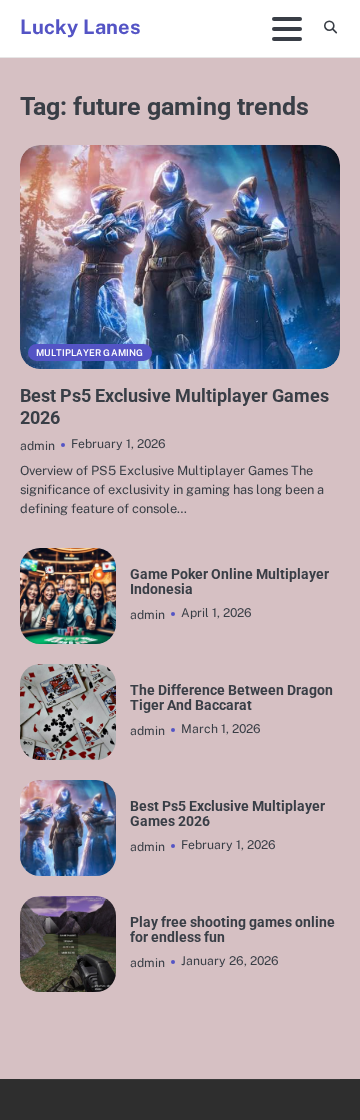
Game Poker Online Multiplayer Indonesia (229, 582)
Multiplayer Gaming (90, 352)
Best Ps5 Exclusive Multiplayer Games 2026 (227, 814)
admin (37, 445)
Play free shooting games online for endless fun (232, 930)
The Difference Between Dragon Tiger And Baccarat (231, 698)
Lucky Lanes (80, 27)
